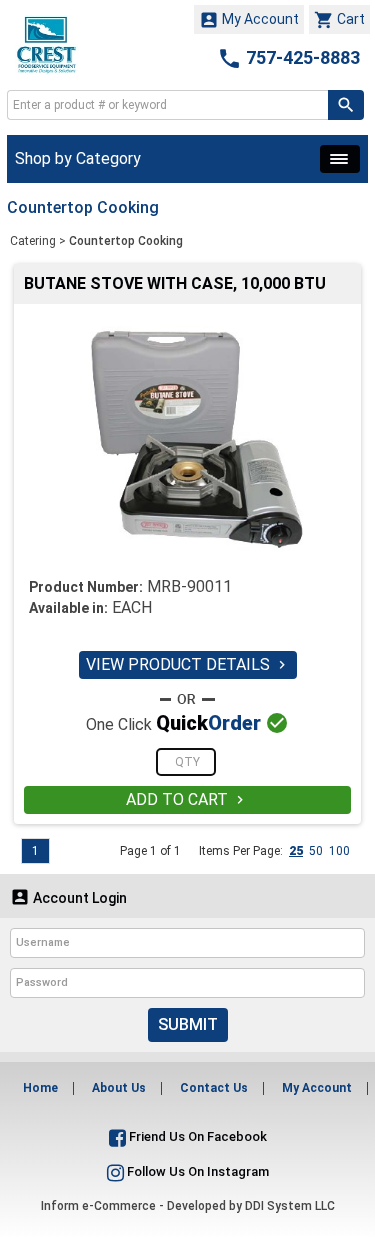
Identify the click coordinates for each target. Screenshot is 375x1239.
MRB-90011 (189, 586)
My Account (249, 20)
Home (40, 1088)
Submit (188, 1024)
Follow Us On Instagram (196, 1171)
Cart (339, 20)
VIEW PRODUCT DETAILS (188, 664)
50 (316, 851)
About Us (119, 1088)
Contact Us (214, 1088)
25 (296, 851)
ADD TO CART (187, 799)
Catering (33, 241)
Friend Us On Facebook (196, 1136)
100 (339, 851)
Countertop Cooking (126, 241)
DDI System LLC (290, 1206)
